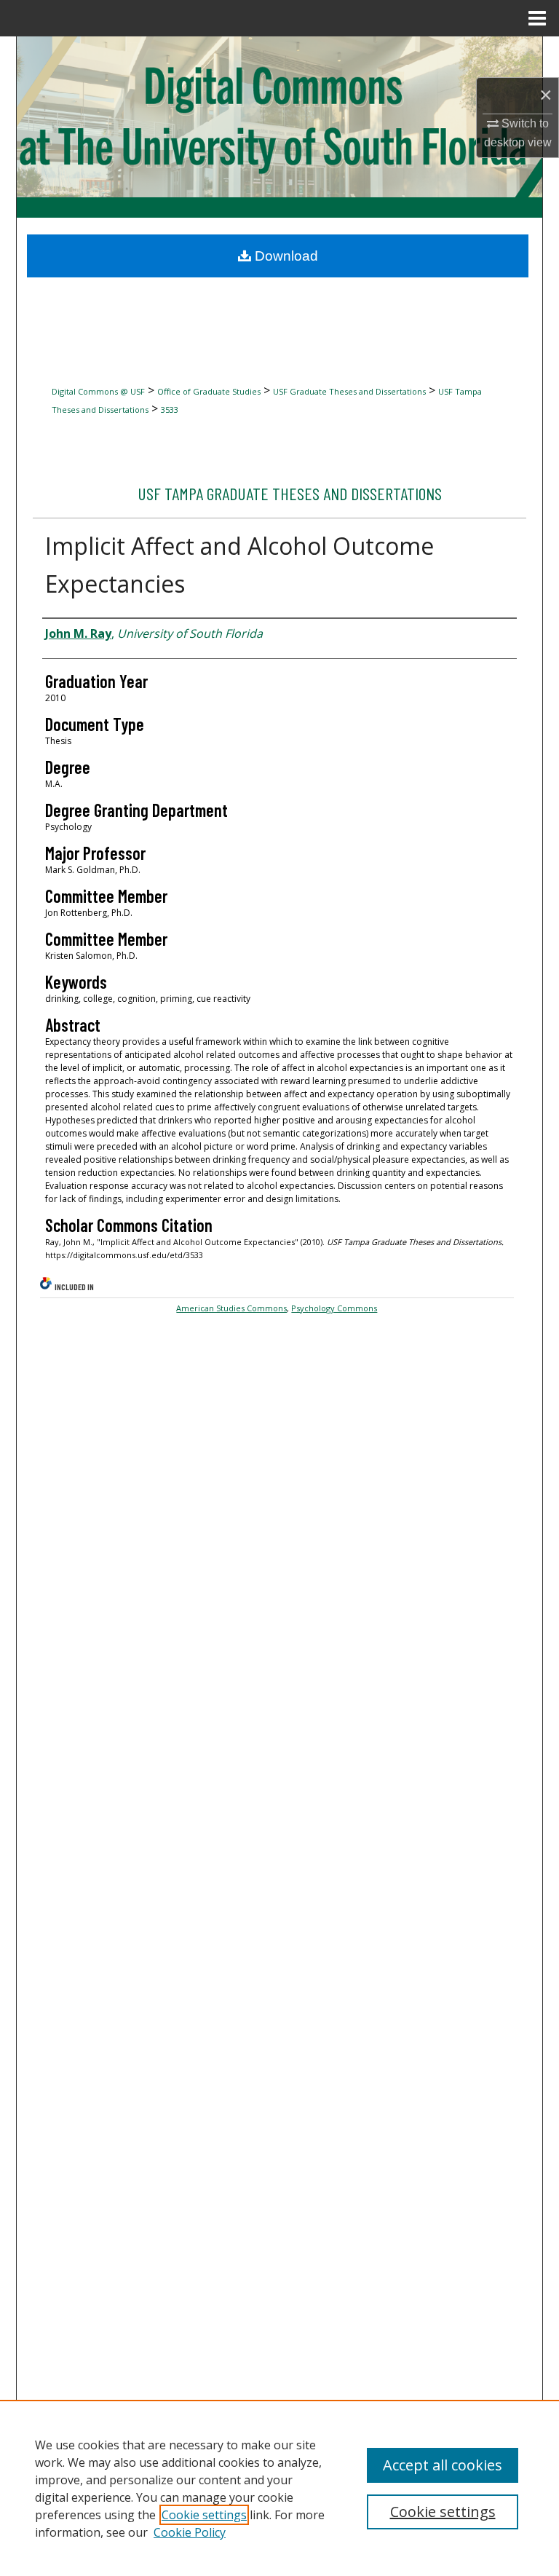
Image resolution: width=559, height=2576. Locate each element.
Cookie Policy (190, 2532)
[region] (279, 2488)
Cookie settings (204, 2515)
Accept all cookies (443, 2465)
